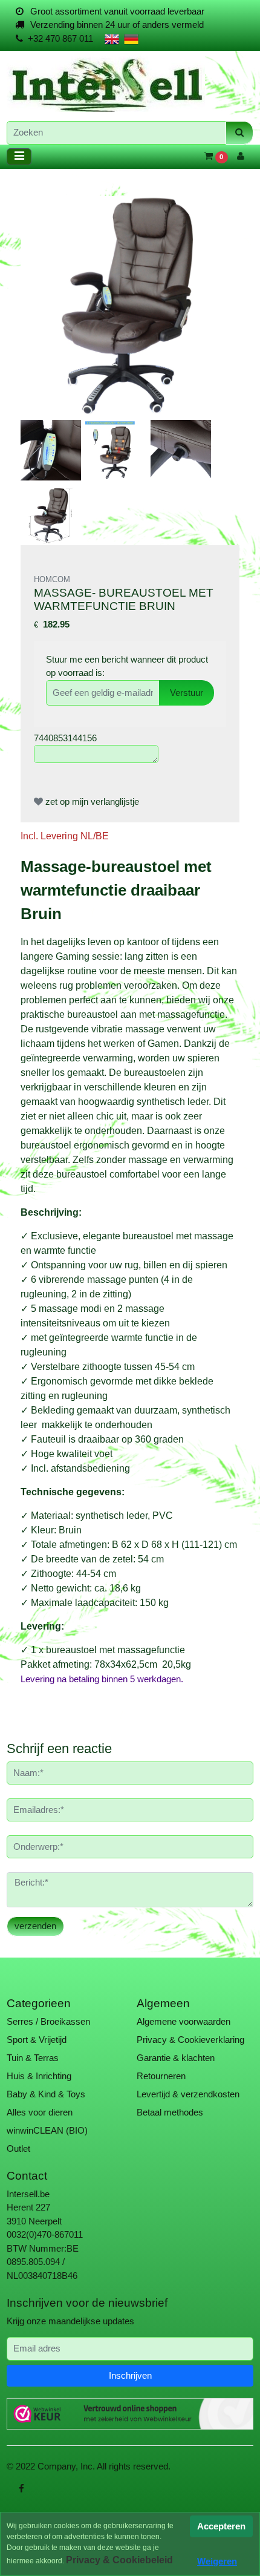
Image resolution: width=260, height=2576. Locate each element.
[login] (241, 156)
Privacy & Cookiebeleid (119, 2560)
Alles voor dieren (40, 2112)
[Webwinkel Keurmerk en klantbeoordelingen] (130, 2414)
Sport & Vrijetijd (37, 2040)
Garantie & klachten (176, 2058)
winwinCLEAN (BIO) (47, 2130)
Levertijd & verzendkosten (188, 2094)
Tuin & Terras (33, 2058)
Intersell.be (28, 2194)
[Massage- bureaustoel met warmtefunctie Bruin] (130, 305)
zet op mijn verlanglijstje (91, 801)
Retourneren (161, 2076)
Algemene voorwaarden (184, 2021)
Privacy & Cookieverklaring (190, 2040)
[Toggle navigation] (19, 157)
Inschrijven (130, 2375)
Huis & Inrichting (39, 2076)
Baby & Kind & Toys (46, 2094)
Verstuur (187, 693)
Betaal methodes (170, 2112)
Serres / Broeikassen (48, 2021)
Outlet (18, 2148)
